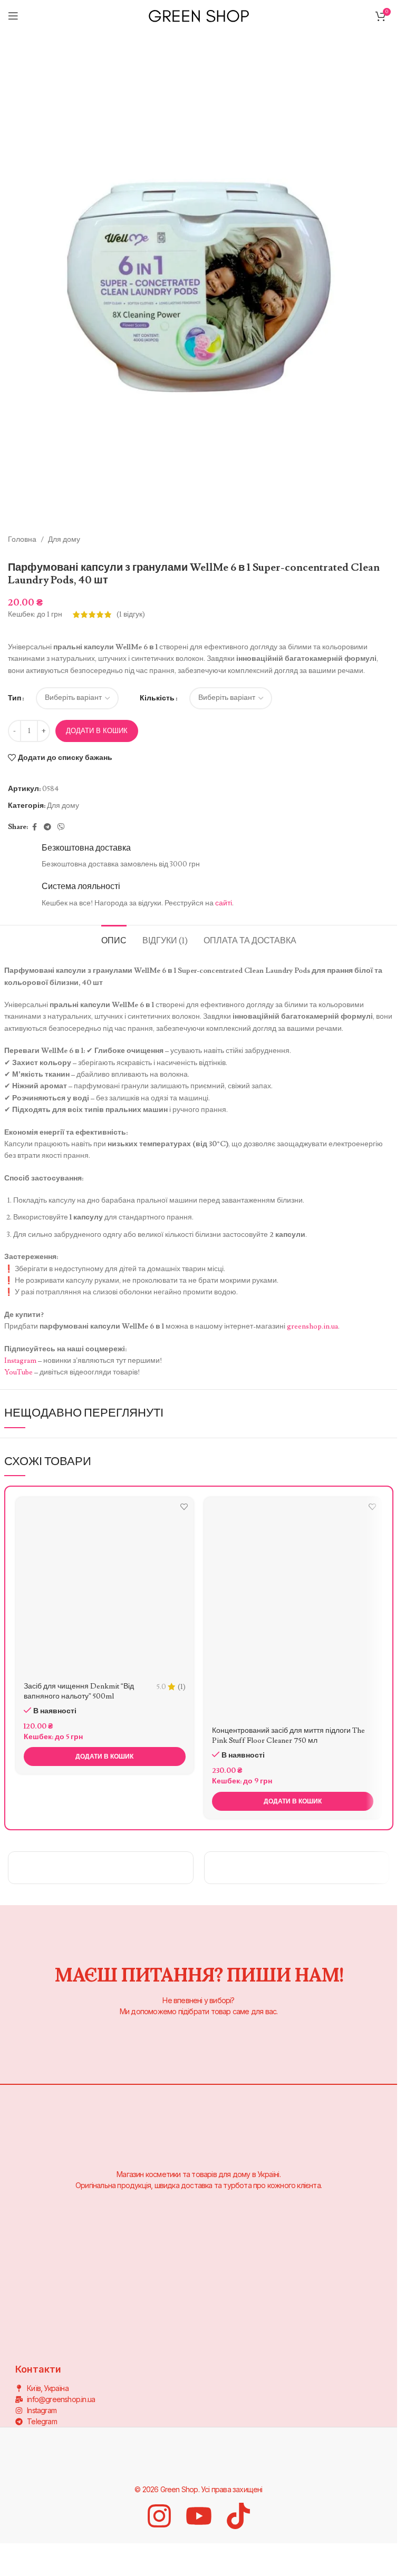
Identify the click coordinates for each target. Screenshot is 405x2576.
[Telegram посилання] (47, 827)
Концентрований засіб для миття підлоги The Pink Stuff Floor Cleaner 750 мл (288, 1736)
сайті (224, 903)
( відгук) (131, 614)
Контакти (79, 2291)
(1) (182, 1687)
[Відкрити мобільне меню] (13, 16)
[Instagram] (159, 2516)
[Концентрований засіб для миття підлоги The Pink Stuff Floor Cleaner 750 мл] (293, 1608)
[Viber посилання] (61, 827)
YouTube (18, 1372)
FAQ (71, 2345)
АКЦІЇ (73, 2327)
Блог (71, 2309)
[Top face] (297, 1868)
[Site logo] (199, 14)
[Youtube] (199, 2516)
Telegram (79, 2273)
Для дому (64, 540)
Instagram (20, 1361)
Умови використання (282, 2354)
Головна (22, 540)
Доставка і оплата (276, 2272)
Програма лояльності (283, 2336)
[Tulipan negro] (101, 1868)
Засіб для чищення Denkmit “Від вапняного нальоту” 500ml (79, 1692)
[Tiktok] (238, 2516)
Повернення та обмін (283, 2318)
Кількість (157, 698)
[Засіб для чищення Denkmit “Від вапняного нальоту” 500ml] (105, 1586)
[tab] (114, 940)
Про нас (260, 2255)
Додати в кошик (97, 731)
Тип (15, 698)
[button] (105, 1757)
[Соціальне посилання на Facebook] (34, 827)
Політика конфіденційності (276, 2295)
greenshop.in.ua (312, 1326)
